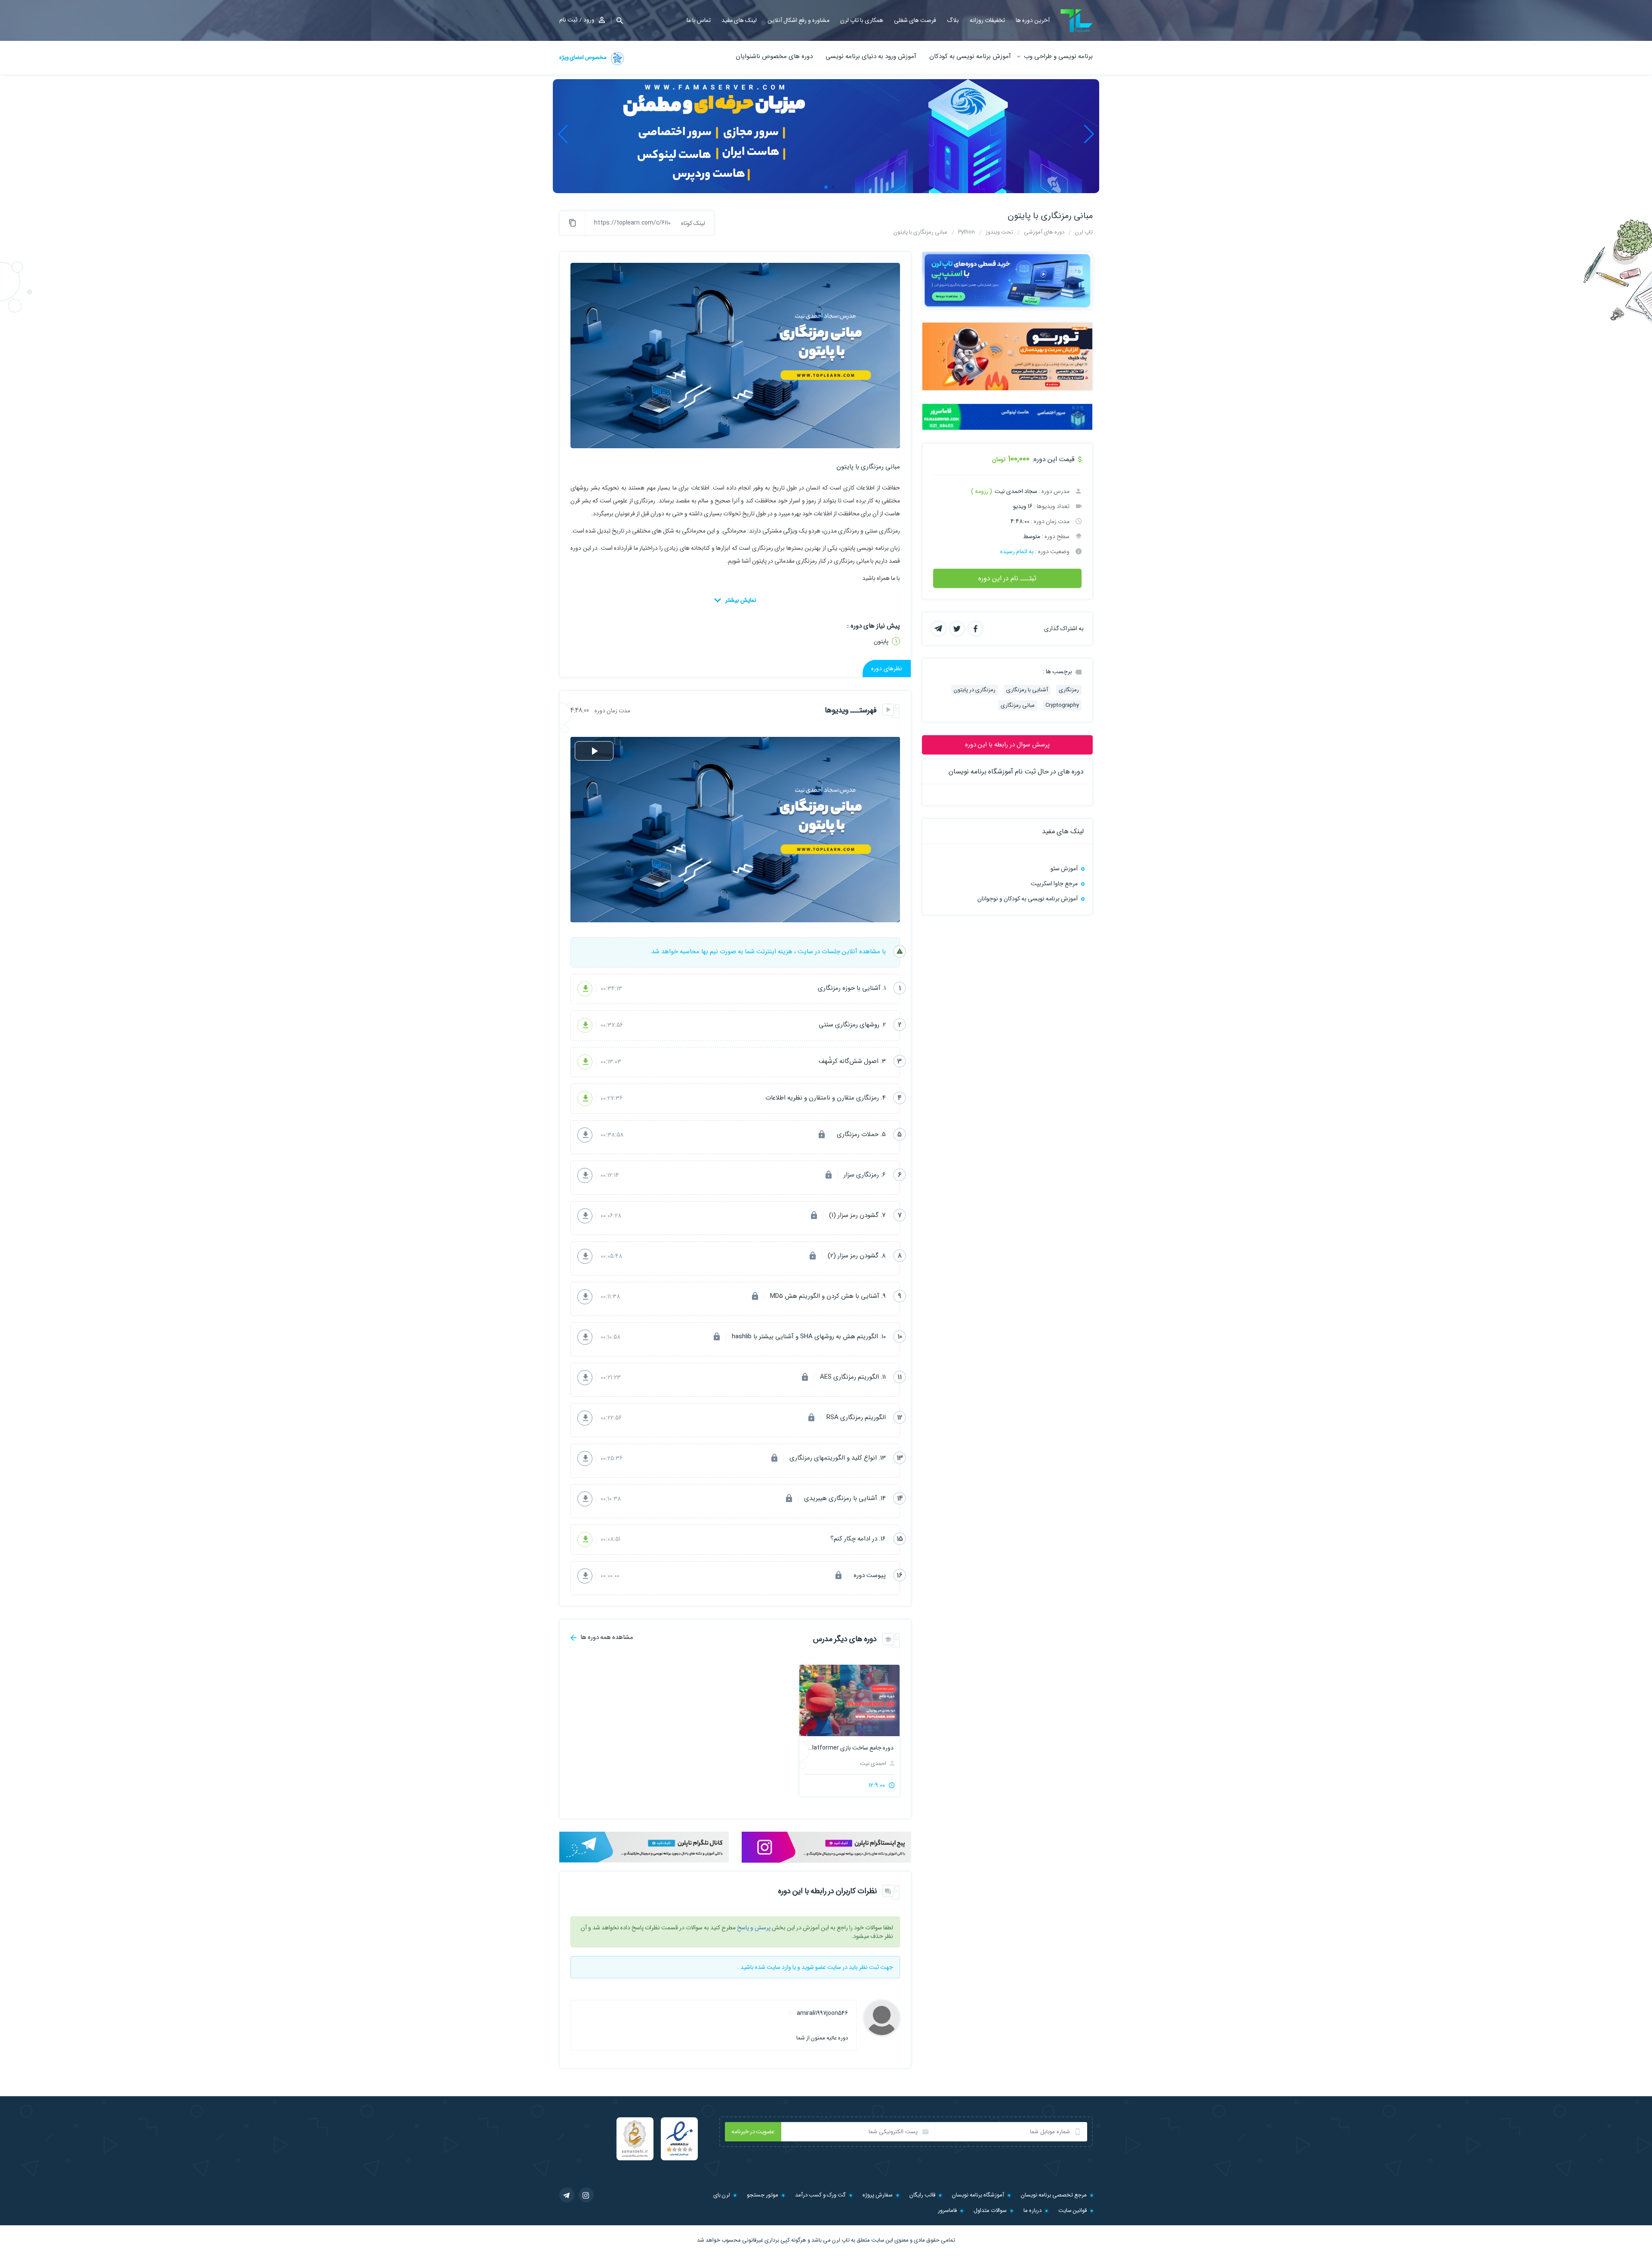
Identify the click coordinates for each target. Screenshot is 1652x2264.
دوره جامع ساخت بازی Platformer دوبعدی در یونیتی (849, 1748)
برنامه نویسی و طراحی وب (1058, 56)
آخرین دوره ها (1033, 20)
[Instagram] (586, 2195)
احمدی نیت (874, 1763)
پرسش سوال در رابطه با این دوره (1007, 745)
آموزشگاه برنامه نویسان (978, 2195)
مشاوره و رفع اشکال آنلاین (798, 20)
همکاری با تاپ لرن (862, 20)
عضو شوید (814, 1967)
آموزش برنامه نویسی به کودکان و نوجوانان (1028, 899)
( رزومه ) (982, 491)
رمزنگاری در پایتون (975, 690)
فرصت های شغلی (915, 20)
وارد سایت (779, 1967)
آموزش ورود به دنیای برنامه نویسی (871, 56)
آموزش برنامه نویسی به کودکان (970, 56)
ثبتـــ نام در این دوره (1007, 578)
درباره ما (1032, 2210)
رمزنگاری (1069, 690)
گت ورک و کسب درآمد (820, 2195)
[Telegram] (567, 2195)
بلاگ (953, 20)
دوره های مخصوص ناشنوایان (774, 56)
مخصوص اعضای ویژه (583, 57)
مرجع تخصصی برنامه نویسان (1054, 2195)
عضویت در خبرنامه (753, 2132)
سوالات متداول (990, 2210)
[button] (617, 20)
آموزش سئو (1064, 869)
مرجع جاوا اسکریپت (1054, 884)
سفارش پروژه (878, 2195)
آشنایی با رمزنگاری (1027, 690)
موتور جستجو (763, 2195)
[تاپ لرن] (1077, 21)
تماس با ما (699, 20)
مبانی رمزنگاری (1018, 705)
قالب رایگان (922, 2195)
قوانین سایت (1073, 2210)
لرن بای (722, 2195)
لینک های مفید (739, 20)
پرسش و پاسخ (754, 1928)
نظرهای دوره (887, 668)
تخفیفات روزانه (987, 20)
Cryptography (1062, 705)
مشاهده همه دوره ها (606, 1637)
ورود (589, 20)
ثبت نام (568, 20)
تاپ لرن (841, 2240)
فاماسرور (947, 2210)
